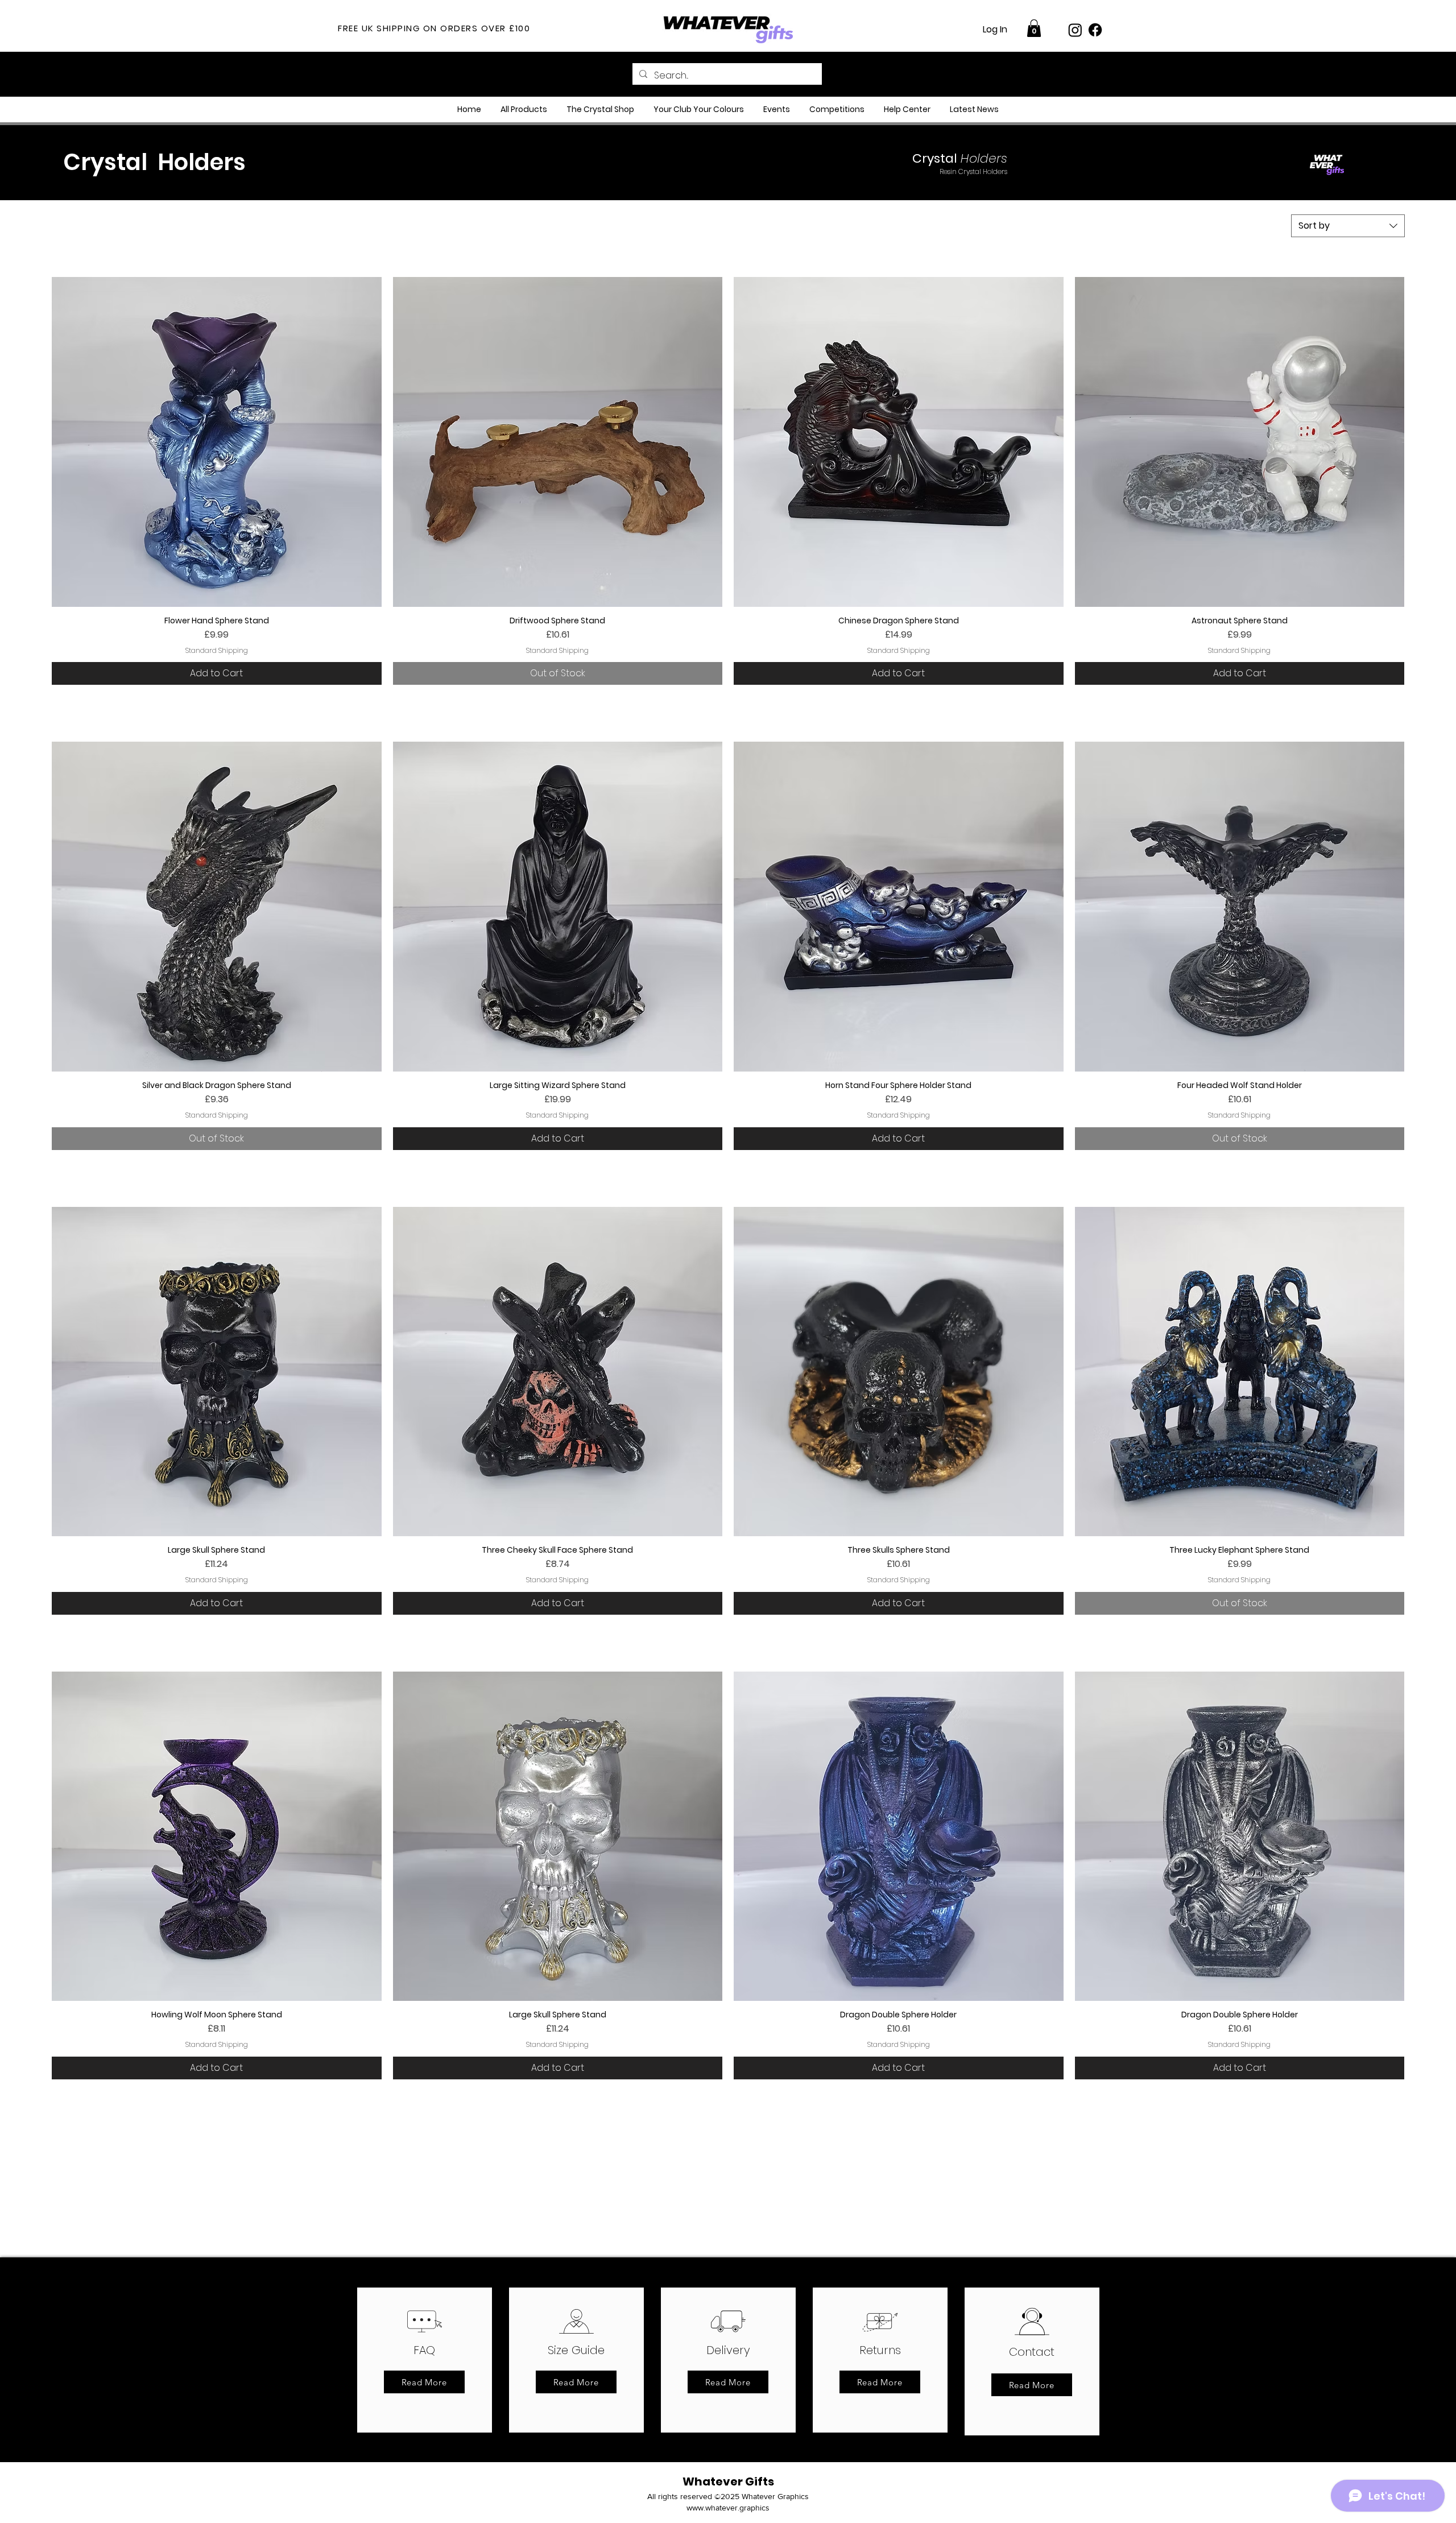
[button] (1034, 28)
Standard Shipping (217, 651)
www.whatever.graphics (728, 2508)
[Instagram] (1075, 30)
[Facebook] (1095, 30)
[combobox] (1348, 226)
